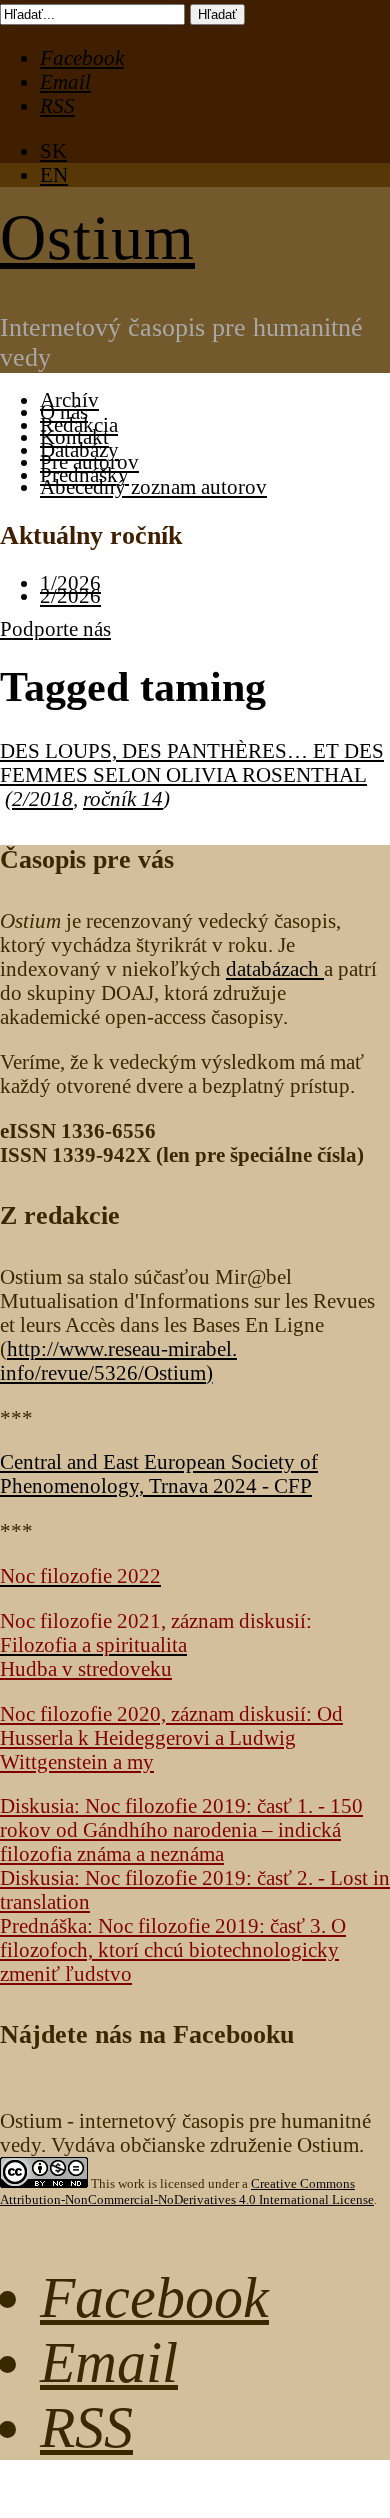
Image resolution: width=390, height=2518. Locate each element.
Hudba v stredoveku (86, 1668)
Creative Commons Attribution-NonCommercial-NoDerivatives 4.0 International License (187, 2191)
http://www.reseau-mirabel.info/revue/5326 (118, 1360)
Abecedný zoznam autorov (153, 486)
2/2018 (42, 798)
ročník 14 (123, 798)
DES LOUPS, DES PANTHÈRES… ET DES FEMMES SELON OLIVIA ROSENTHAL (192, 762)
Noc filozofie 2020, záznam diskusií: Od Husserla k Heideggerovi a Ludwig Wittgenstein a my (171, 1737)
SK (53, 150)
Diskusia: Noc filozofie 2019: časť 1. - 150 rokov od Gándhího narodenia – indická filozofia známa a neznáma (181, 1829)
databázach (275, 968)
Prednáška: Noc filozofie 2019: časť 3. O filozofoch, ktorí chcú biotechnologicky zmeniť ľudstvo (173, 1949)
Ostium (97, 237)
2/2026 (70, 595)
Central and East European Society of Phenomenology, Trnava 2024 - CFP (159, 1473)
